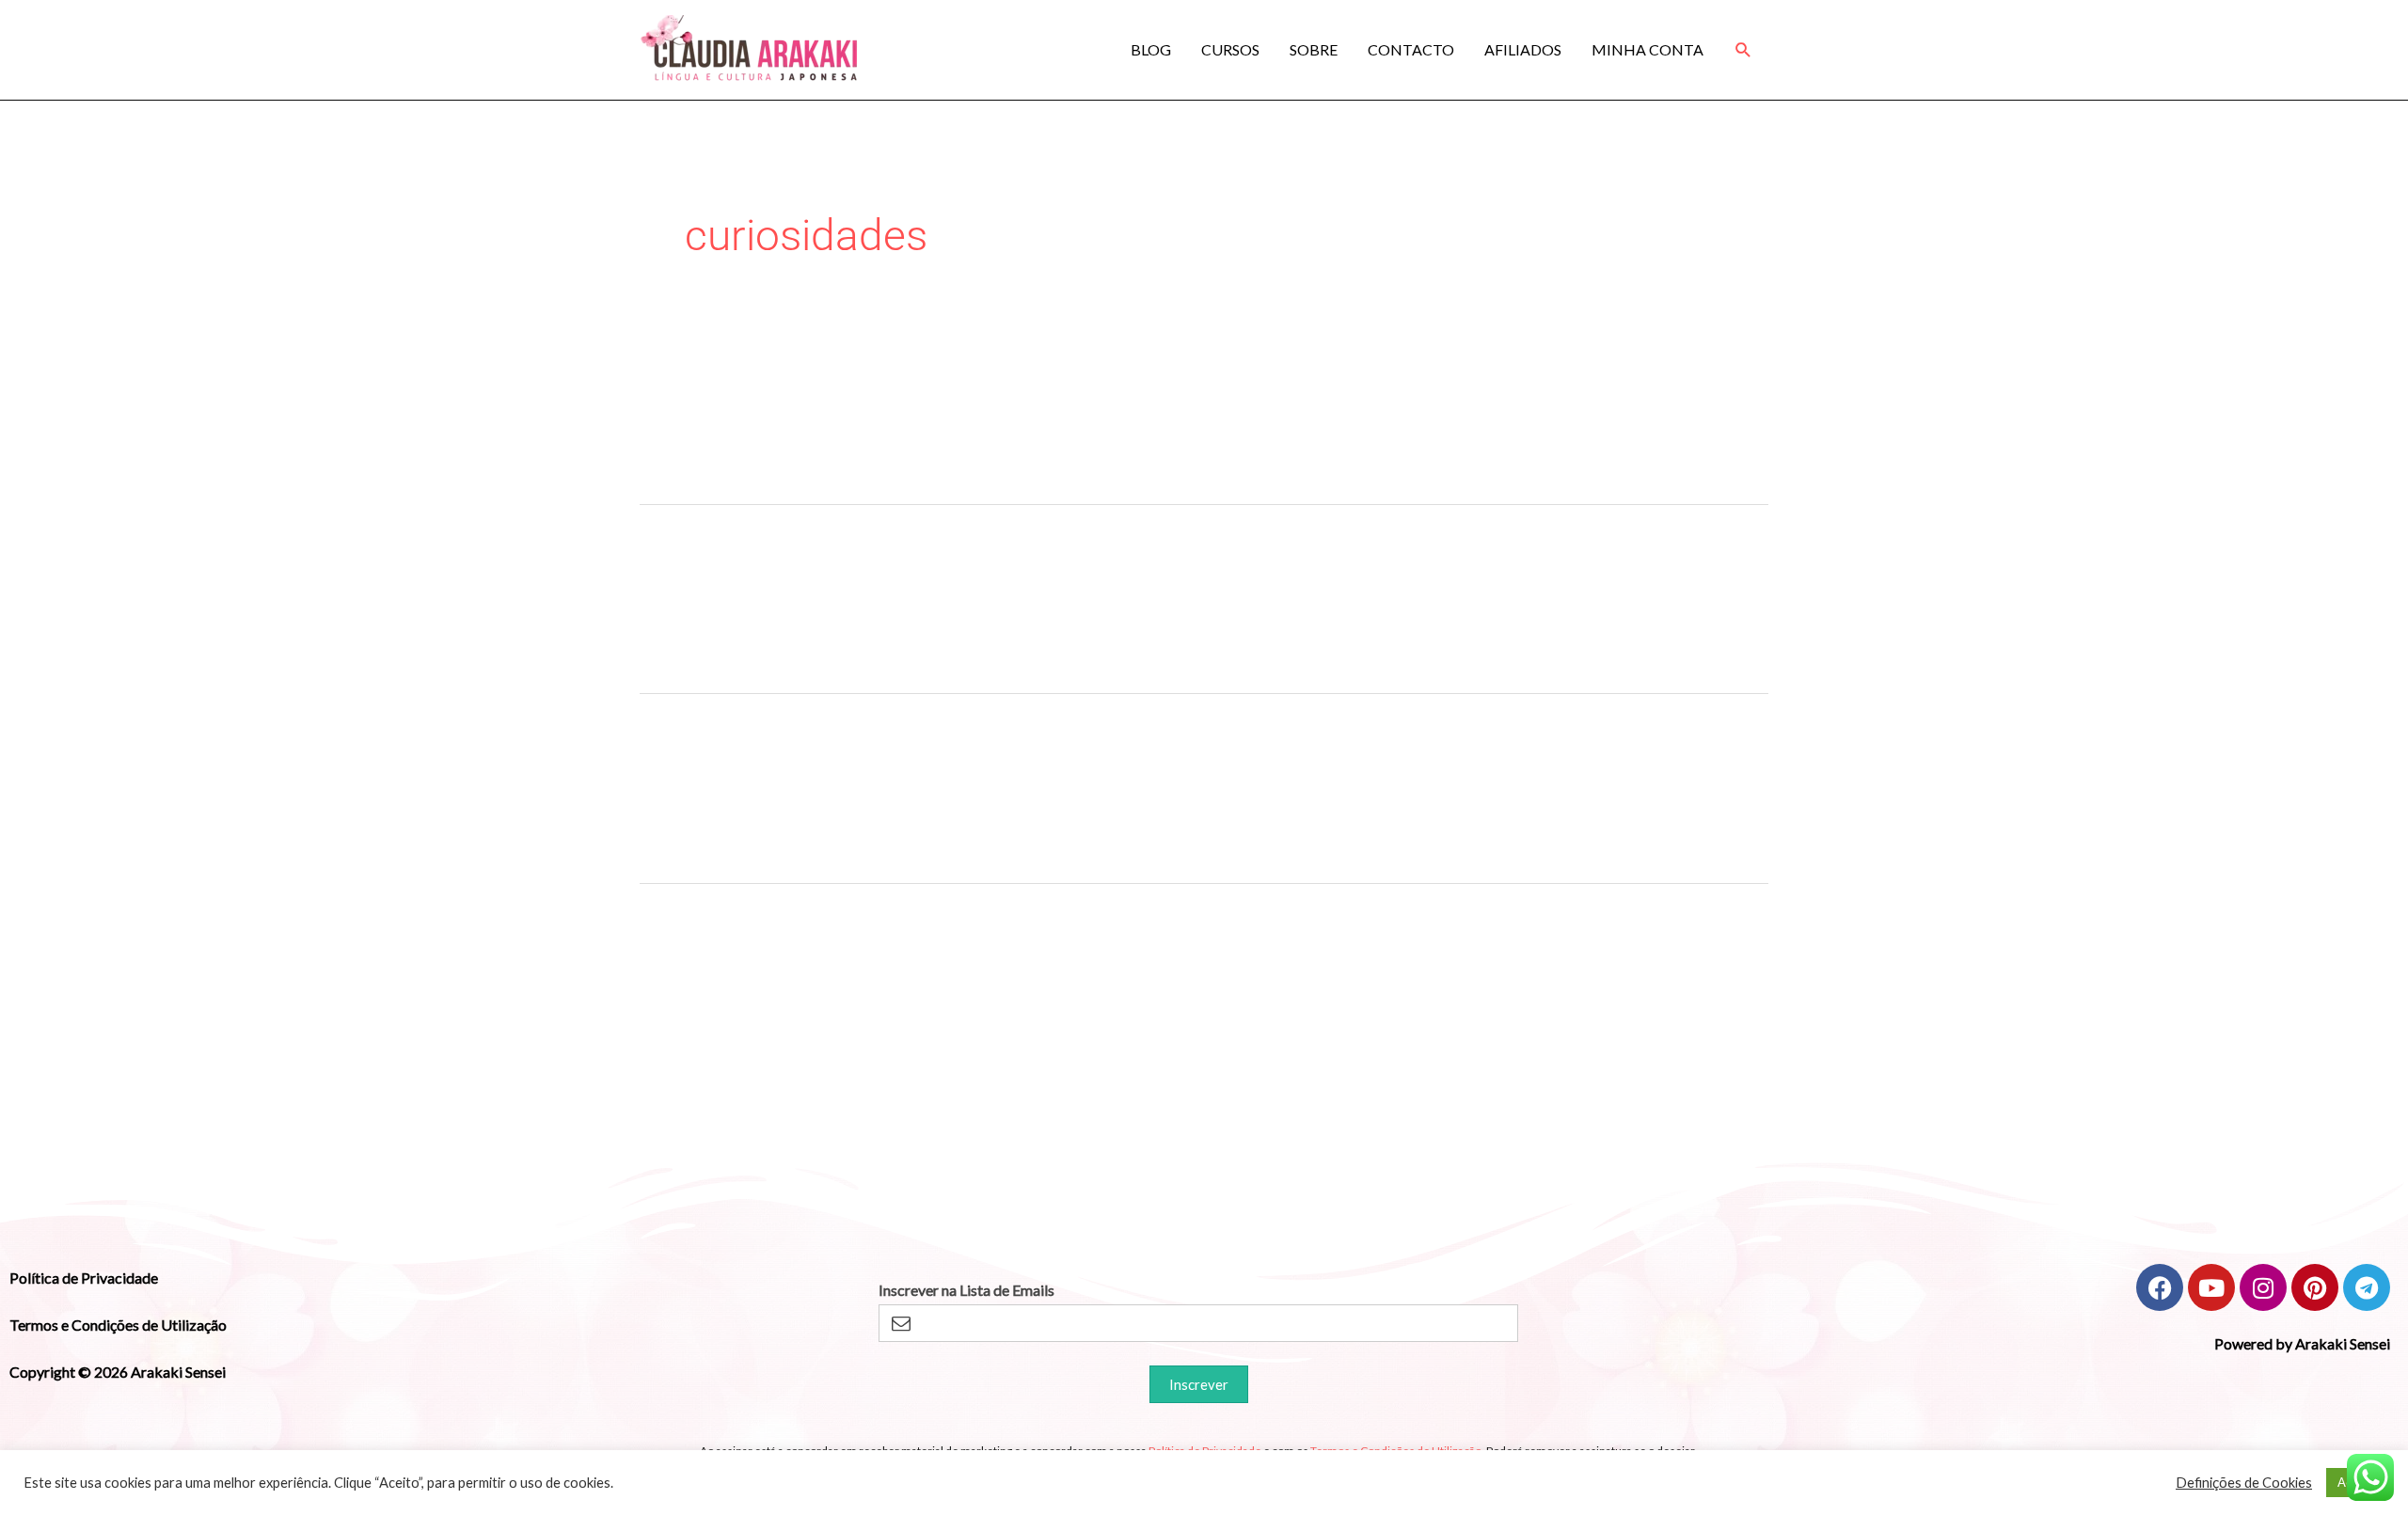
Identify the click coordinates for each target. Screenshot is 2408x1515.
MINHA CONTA (1648, 49)
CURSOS (1230, 49)
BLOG (1151, 49)
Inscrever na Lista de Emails (966, 1290)
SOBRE (1314, 49)
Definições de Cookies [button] (2244, 1483)
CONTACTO (1411, 49)
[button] (1743, 50)
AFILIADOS (1523, 49)
